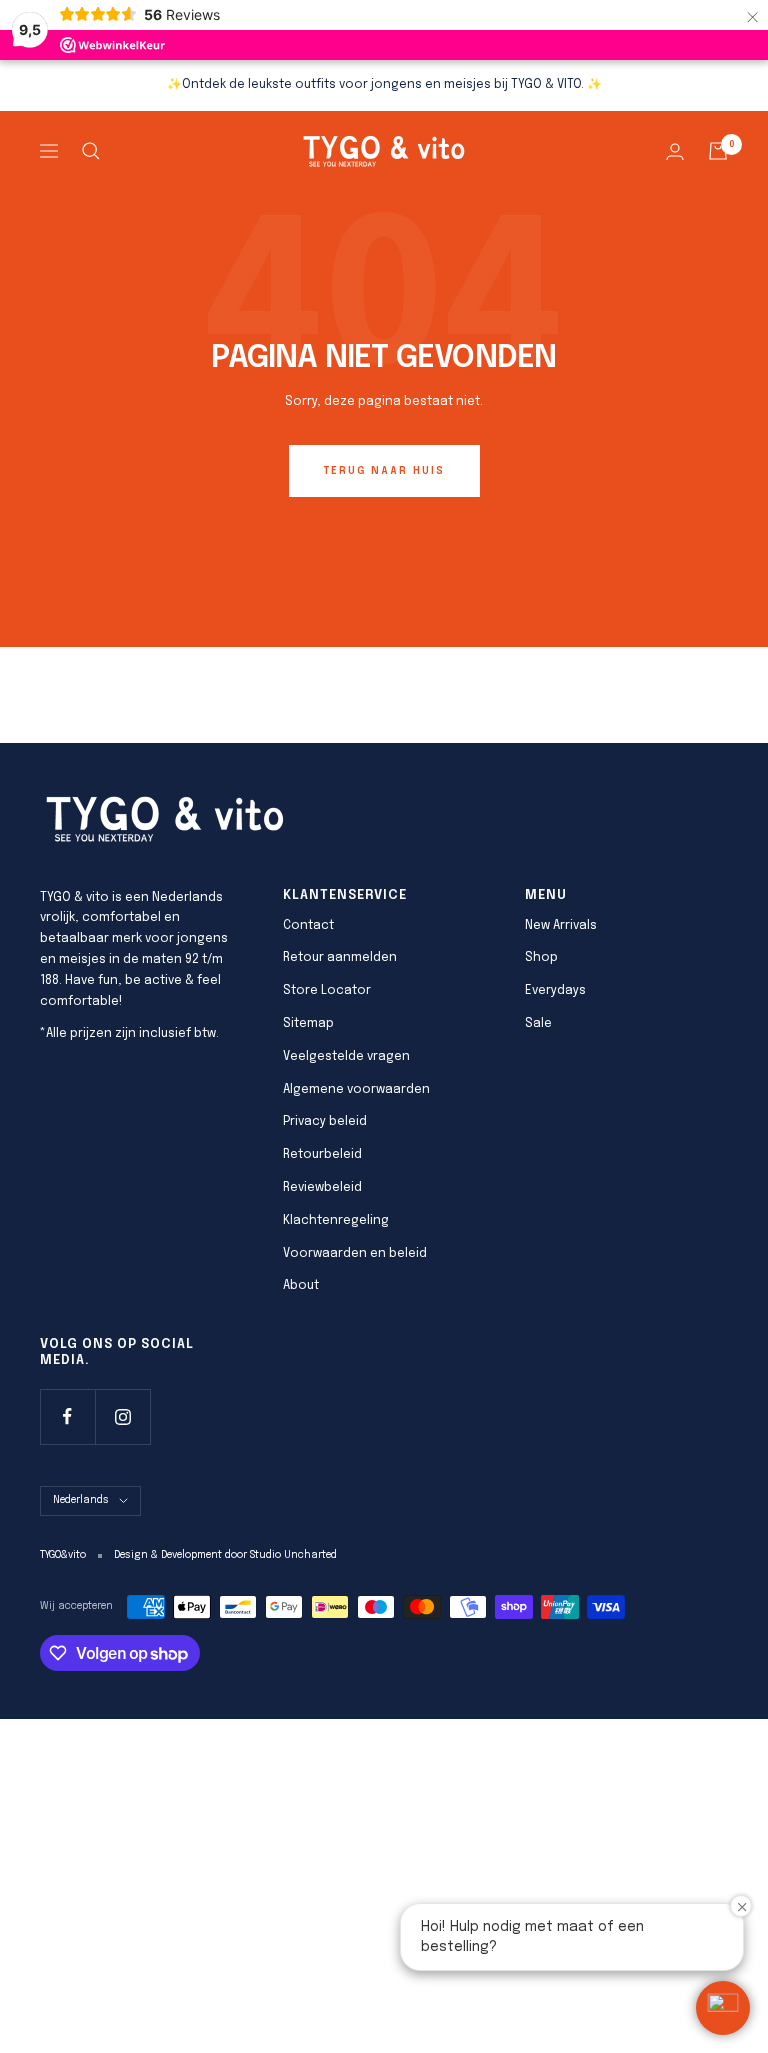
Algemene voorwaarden (356, 1090)
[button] (723, 2008)
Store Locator (327, 991)
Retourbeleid (322, 1155)
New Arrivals (561, 926)
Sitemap (308, 1024)
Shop (541, 958)
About (301, 1286)
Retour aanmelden (340, 958)
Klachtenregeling (336, 1221)
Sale (538, 1024)
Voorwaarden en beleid (355, 1254)
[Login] (675, 151)
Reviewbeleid (322, 1188)
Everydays (555, 991)
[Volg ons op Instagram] (122, 1416)
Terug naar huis (384, 471)
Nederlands (81, 1500)
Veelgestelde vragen (346, 1057)
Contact (308, 926)
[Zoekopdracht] (91, 151)
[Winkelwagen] (718, 151)
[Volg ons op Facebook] (67, 1416)
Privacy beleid (325, 1122)
